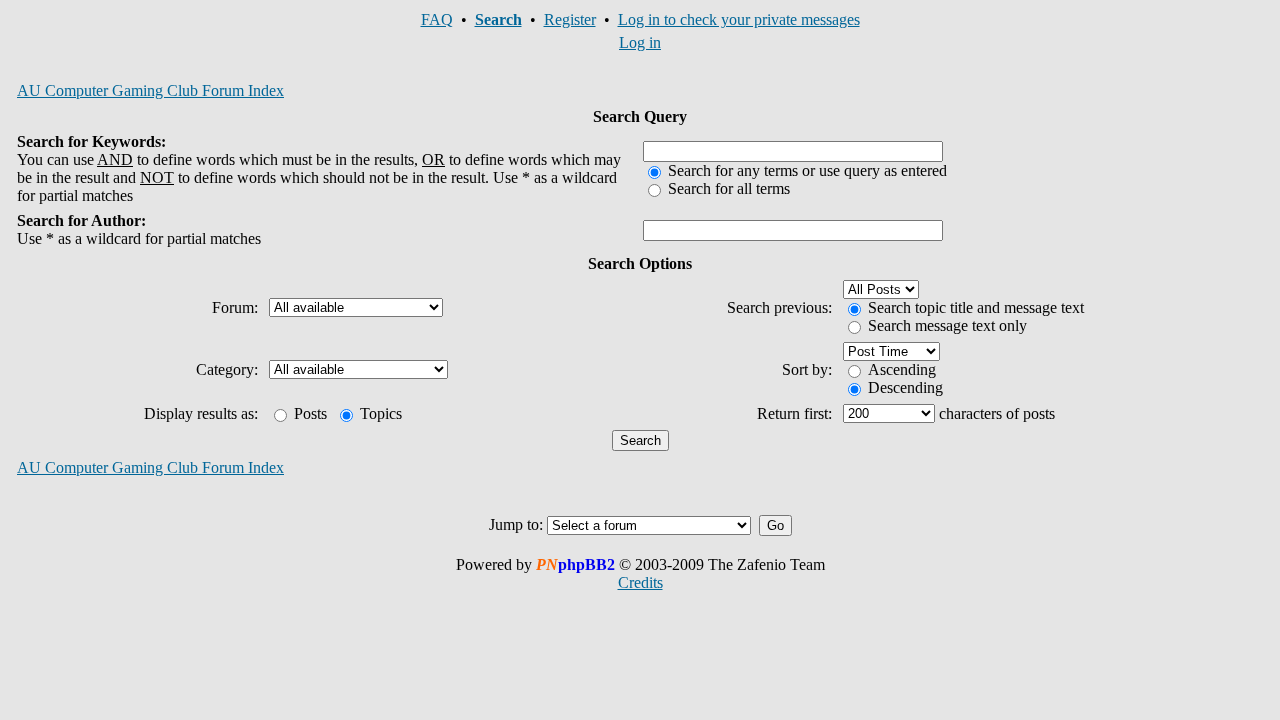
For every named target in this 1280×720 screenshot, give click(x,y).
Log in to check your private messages (739, 19)
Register (570, 19)
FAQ (437, 19)
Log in (640, 42)
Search (498, 19)
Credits (640, 582)
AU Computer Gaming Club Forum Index (150, 90)
